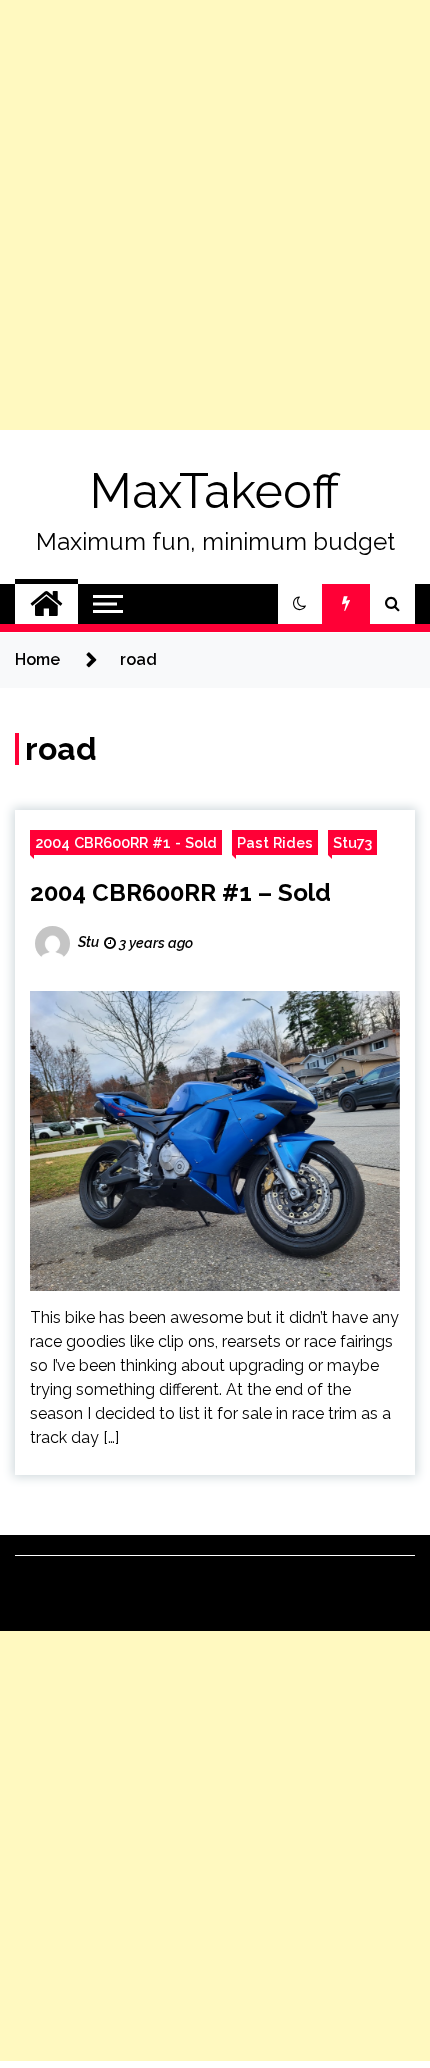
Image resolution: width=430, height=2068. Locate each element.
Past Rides (275, 842)
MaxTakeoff (215, 491)
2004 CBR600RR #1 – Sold (180, 892)
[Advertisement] (215, 215)
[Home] (46, 604)
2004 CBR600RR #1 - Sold (126, 842)
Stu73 (352, 842)
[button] (300, 604)
